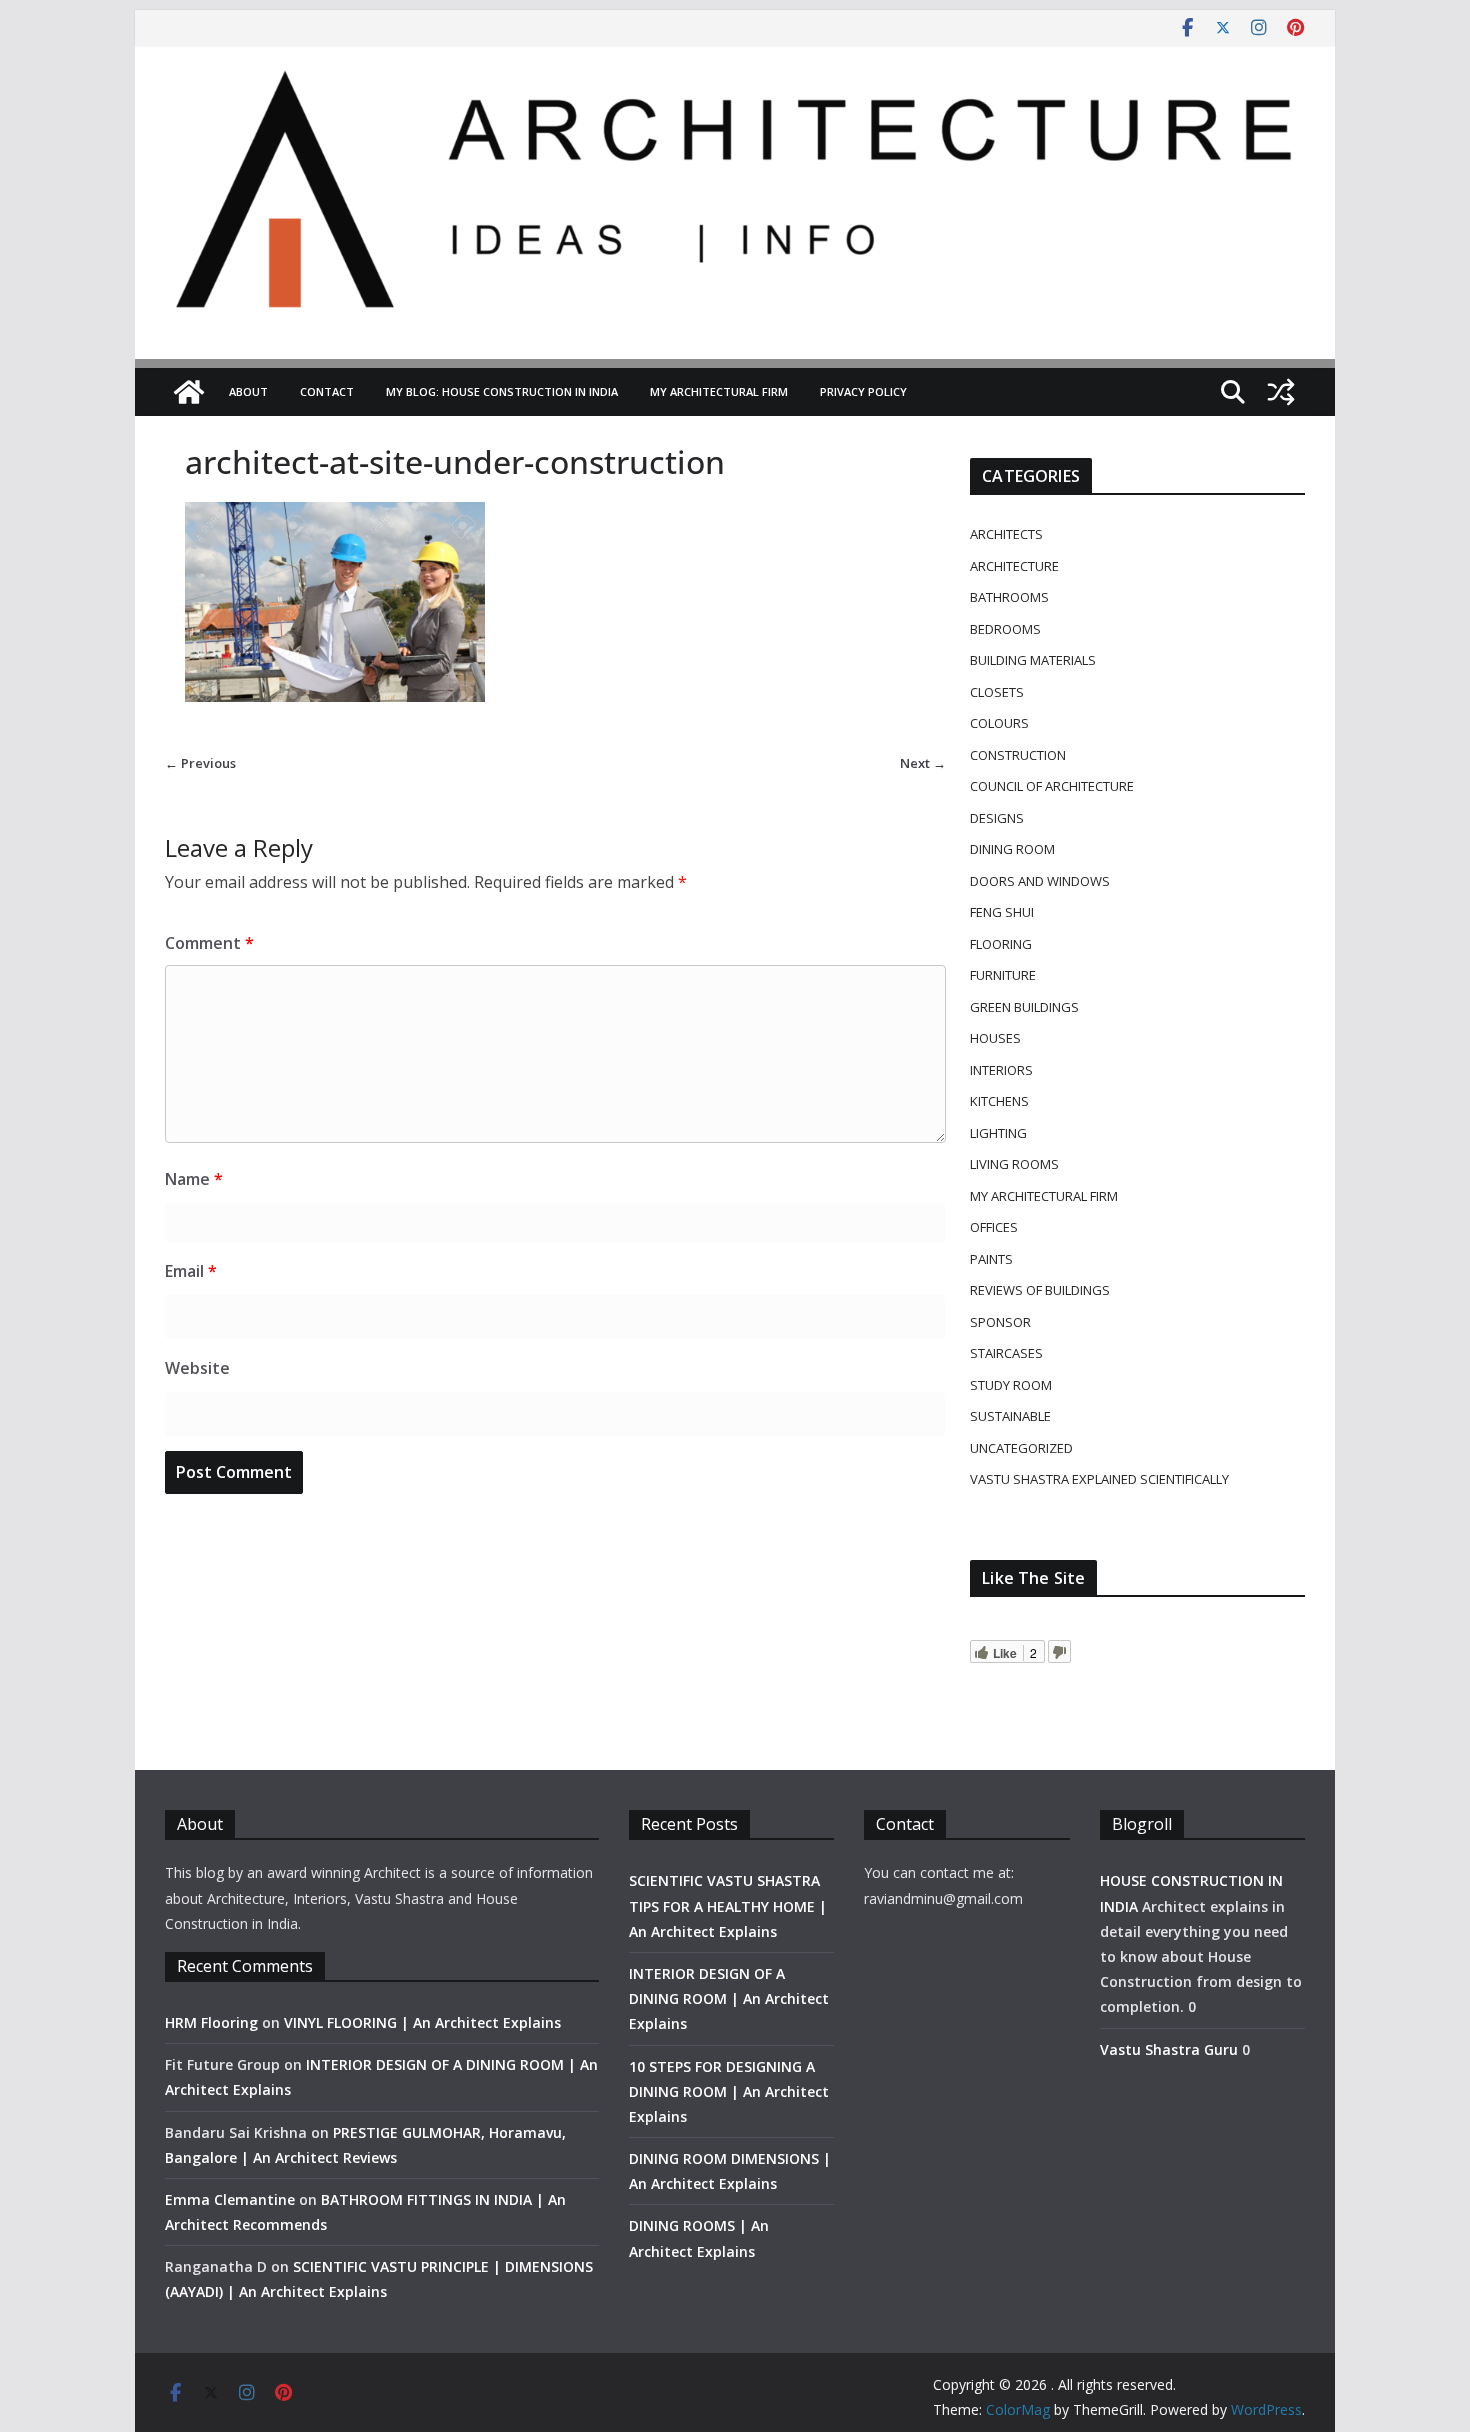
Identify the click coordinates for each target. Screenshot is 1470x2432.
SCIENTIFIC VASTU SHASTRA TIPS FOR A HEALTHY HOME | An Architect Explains (728, 1905)
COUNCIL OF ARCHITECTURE (1052, 786)
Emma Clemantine (230, 2199)
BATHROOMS (1009, 597)
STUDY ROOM (1011, 1385)
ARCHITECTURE (1014, 566)
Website (197, 1368)
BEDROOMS (1005, 629)
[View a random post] (1281, 392)
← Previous (200, 763)
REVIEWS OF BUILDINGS (1040, 1290)
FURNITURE (1003, 975)
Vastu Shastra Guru (1169, 2049)
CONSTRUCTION (1018, 755)
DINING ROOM (1012, 849)
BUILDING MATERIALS (1033, 660)
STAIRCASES (1006, 1353)
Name (194, 1179)
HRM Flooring (211, 2022)
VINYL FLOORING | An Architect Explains (422, 2022)
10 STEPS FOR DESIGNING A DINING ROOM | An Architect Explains (729, 2091)
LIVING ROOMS (1014, 1164)
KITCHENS (999, 1101)
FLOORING (1001, 944)
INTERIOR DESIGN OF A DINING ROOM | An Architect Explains (729, 1998)
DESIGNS (997, 818)
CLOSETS (997, 692)
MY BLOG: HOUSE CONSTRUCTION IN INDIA (502, 391)
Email (191, 1271)
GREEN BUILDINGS (1024, 1007)
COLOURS (999, 723)
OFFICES (994, 1227)
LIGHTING (998, 1133)
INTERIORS (1001, 1070)
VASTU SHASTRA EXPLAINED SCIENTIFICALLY (1099, 1479)
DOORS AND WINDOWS (1040, 881)
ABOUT (248, 391)
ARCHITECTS (1006, 534)
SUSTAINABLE (1010, 1416)
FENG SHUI (1002, 912)
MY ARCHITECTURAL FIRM (719, 391)
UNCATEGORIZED (1021, 1448)
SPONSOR (1000, 1322)
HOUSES (995, 1038)
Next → (923, 763)
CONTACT (327, 391)
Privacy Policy (863, 391)
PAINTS (991, 1259)
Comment (209, 943)
